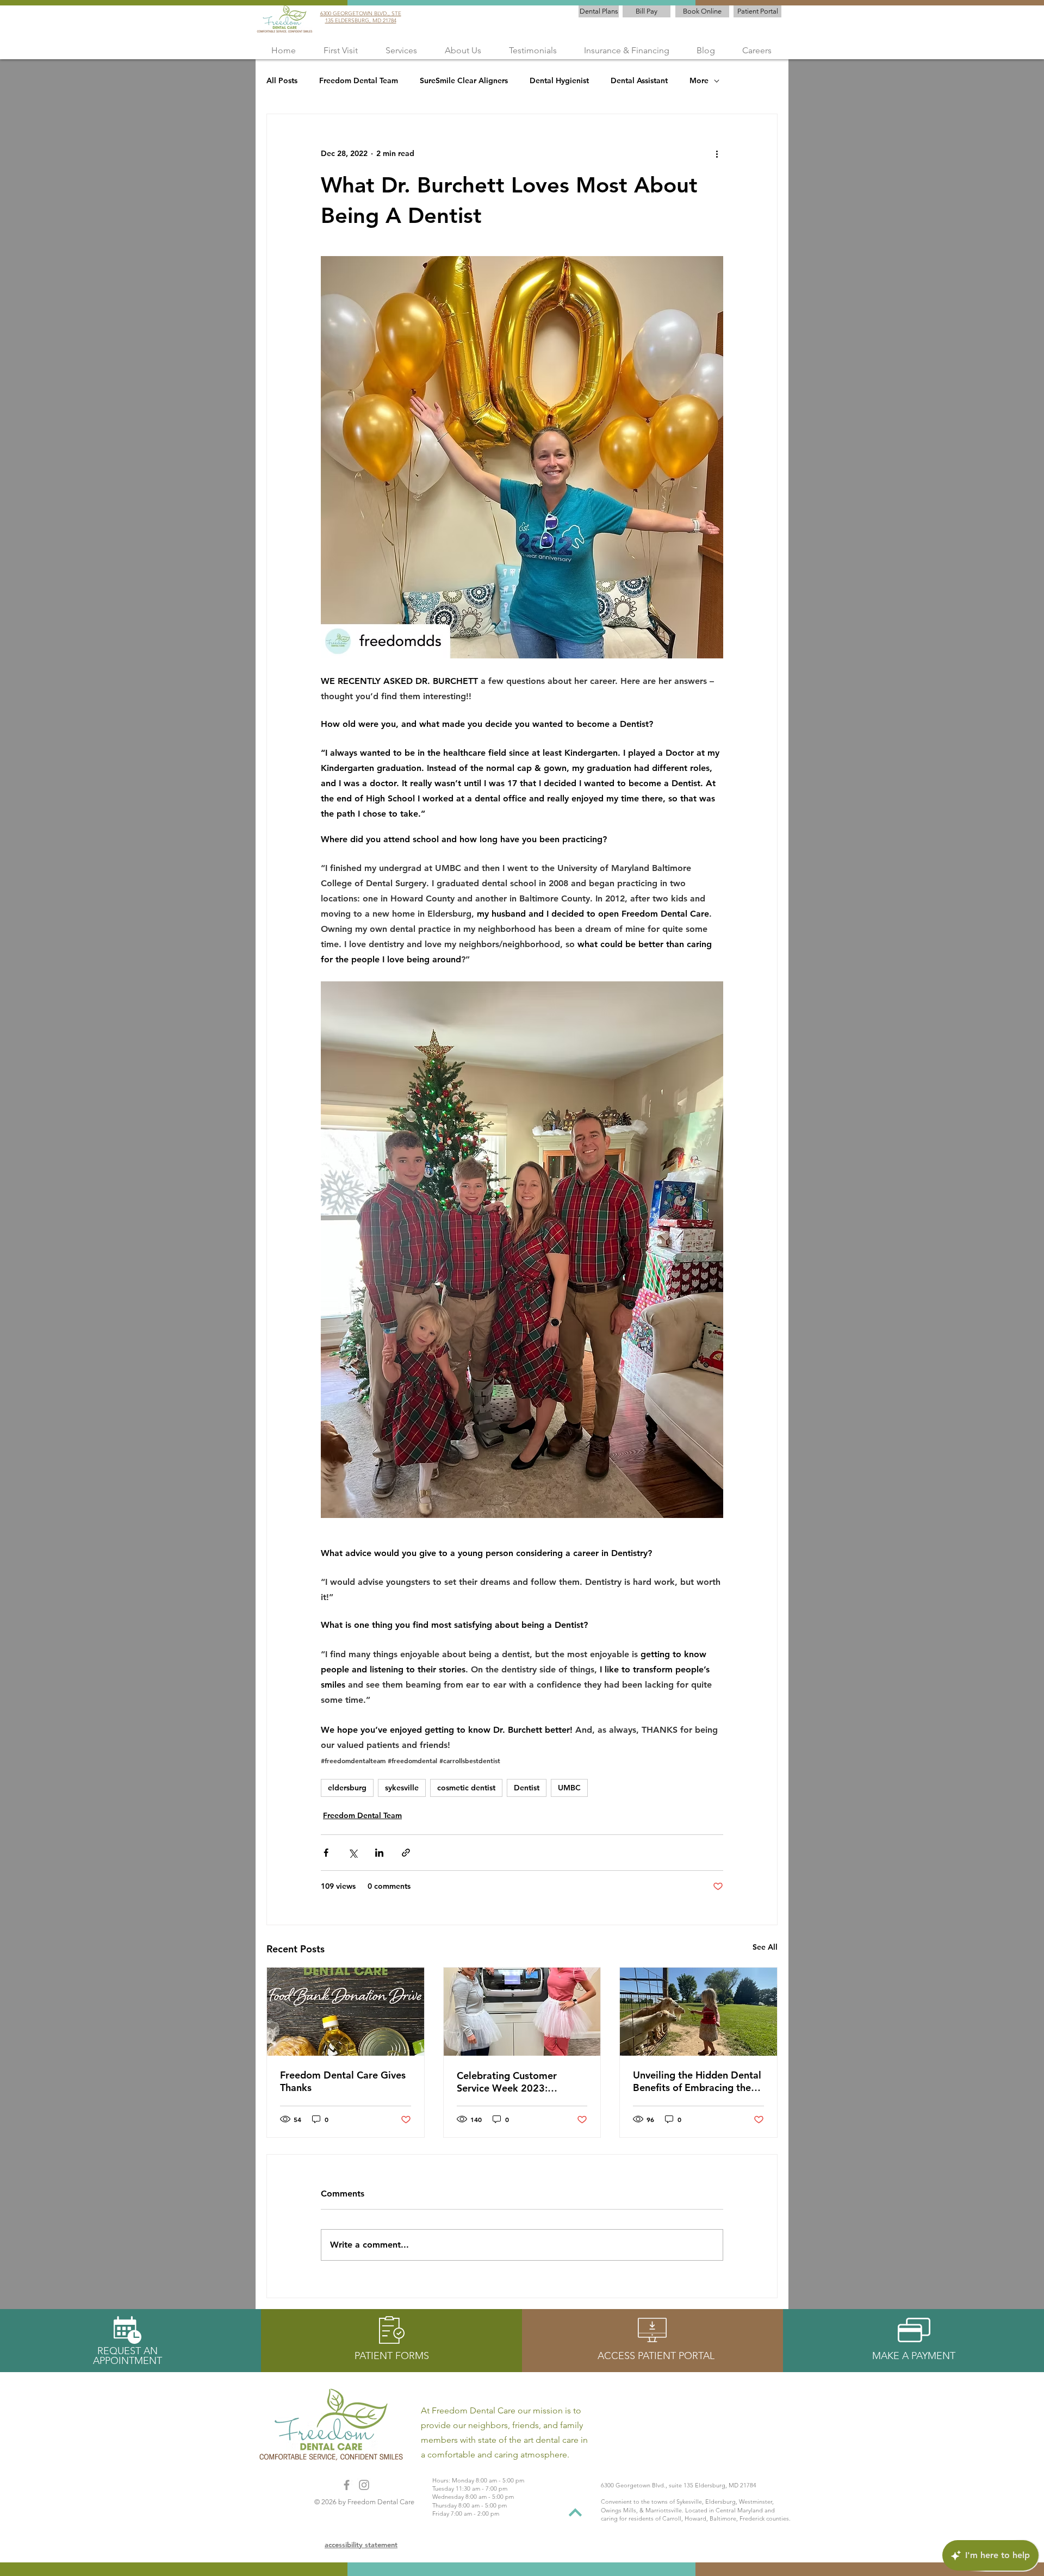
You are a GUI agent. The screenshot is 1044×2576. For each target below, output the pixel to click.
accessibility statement (361, 2544)
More (699, 80)
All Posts (282, 80)
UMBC (569, 1788)
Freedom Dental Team (359, 80)
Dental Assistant (639, 80)
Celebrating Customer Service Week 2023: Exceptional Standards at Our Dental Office (514, 2082)
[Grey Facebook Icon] (347, 2485)
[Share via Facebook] (326, 1853)
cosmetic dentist (466, 1788)
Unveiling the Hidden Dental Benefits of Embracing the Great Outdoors (697, 2081)
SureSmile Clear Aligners (464, 80)
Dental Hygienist (559, 80)
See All (765, 1947)
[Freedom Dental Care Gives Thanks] (346, 2012)
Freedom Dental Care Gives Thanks (343, 2081)
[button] (401, 50)
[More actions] (717, 153)
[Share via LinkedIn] (379, 1853)
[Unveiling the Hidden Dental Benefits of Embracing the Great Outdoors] (698, 2012)
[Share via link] (406, 1853)
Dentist (527, 1788)
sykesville (402, 1788)
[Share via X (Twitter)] (353, 1853)
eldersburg (347, 1788)
